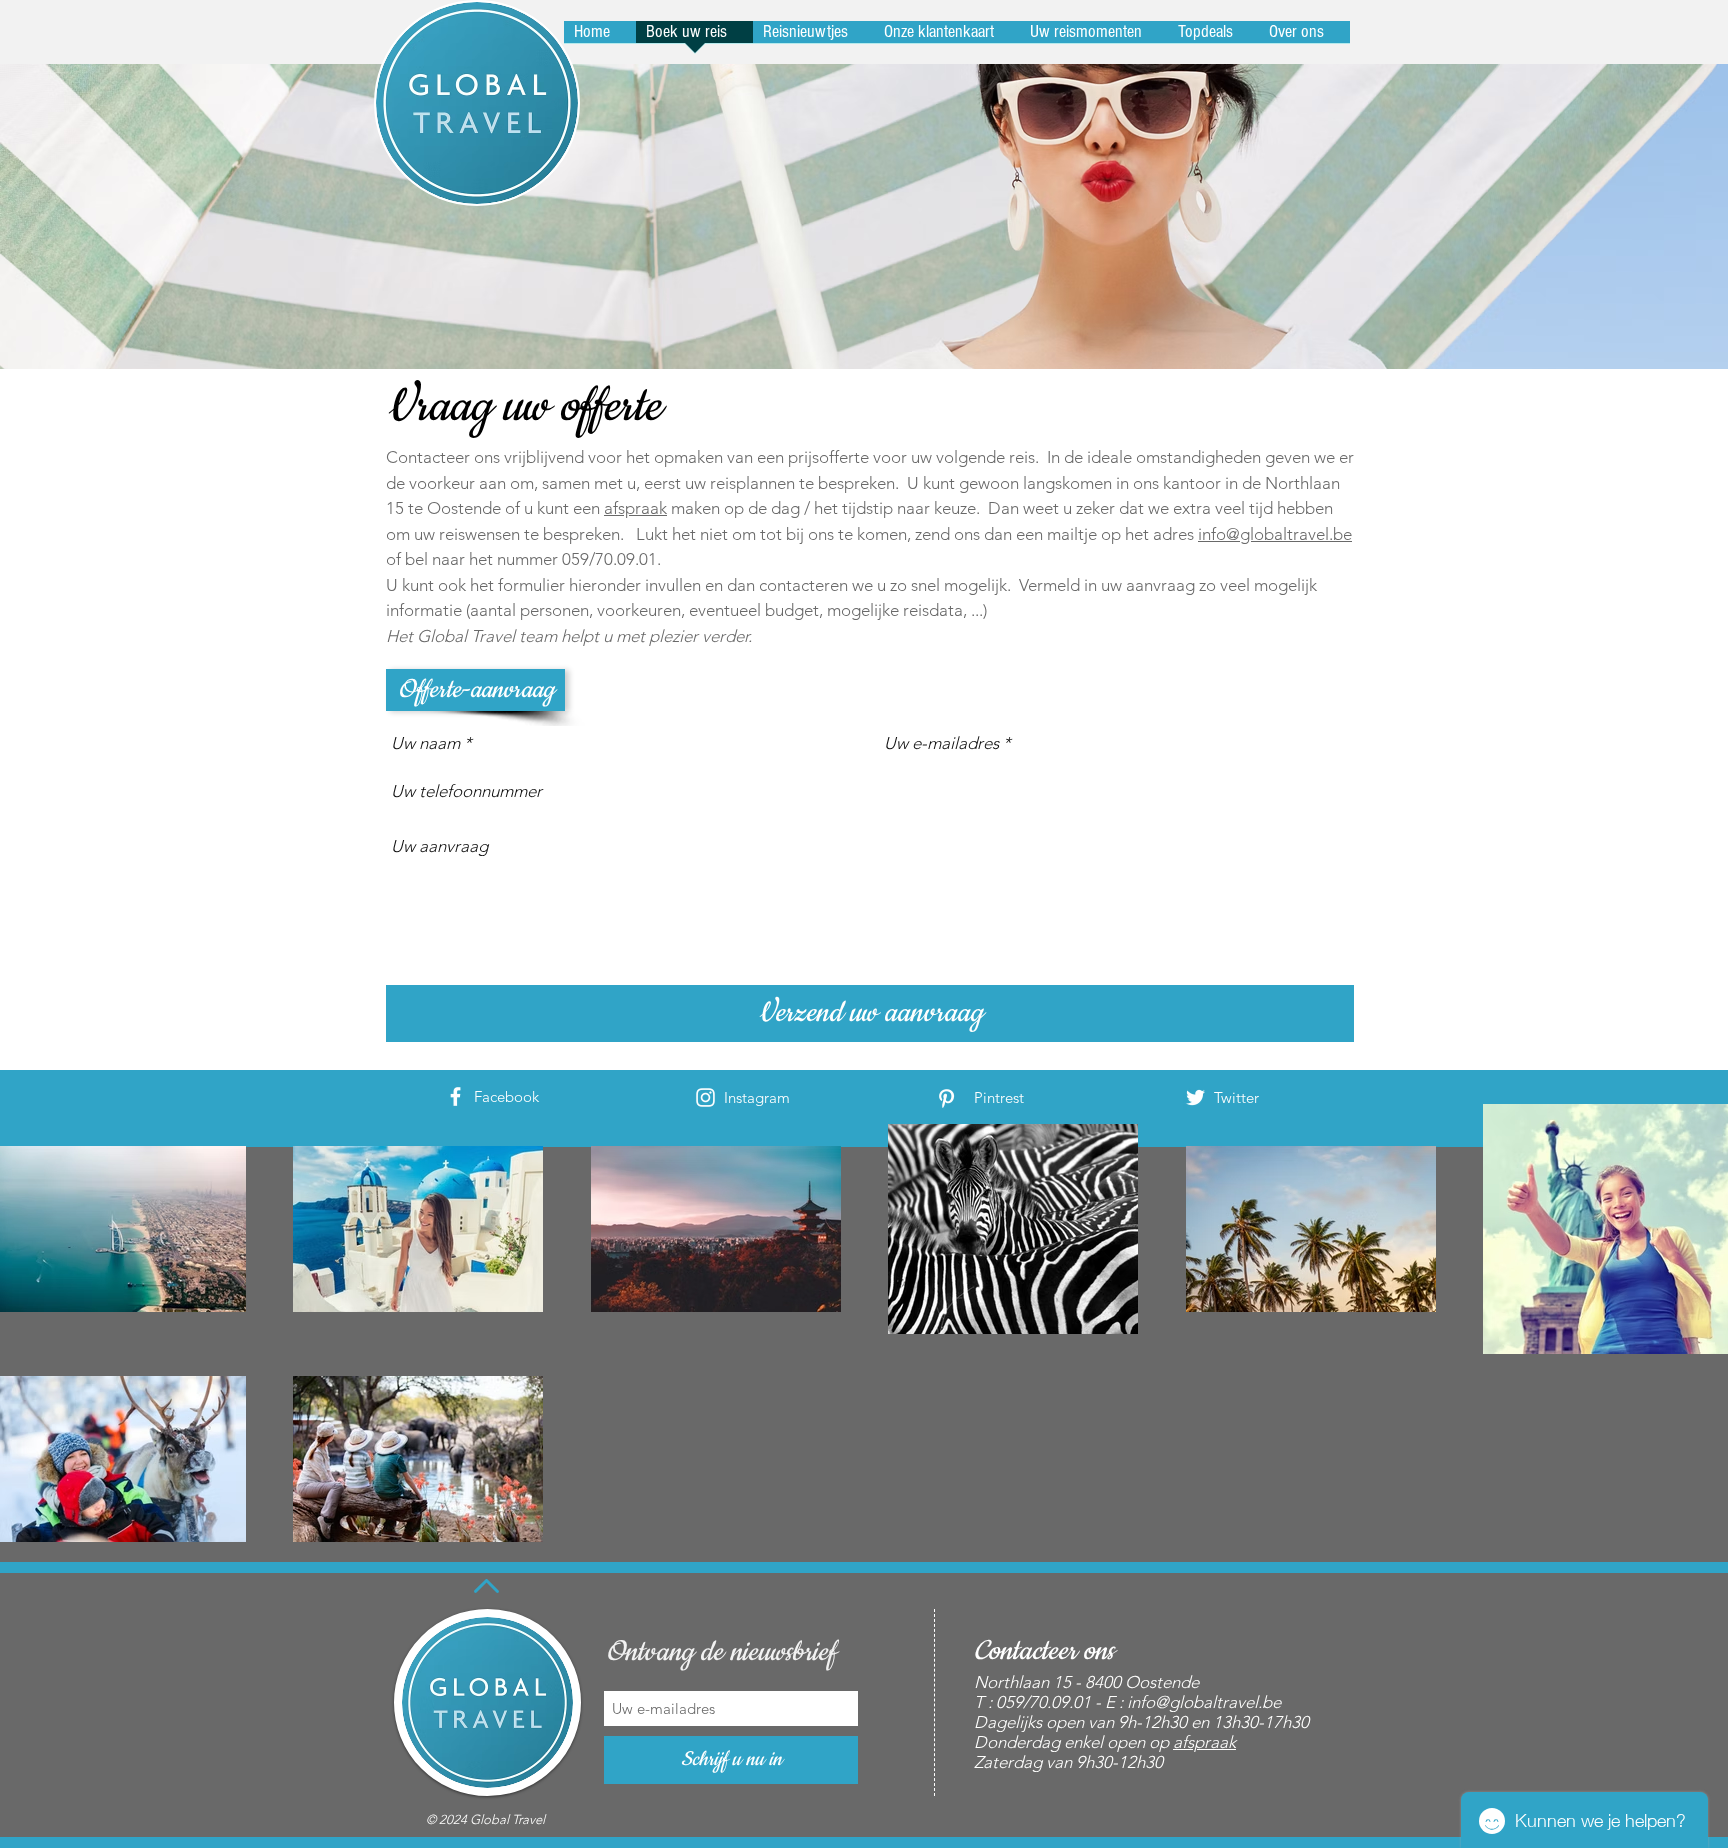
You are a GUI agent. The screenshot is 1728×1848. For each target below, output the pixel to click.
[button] (475, 690)
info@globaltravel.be (1275, 534)
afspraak (635, 508)
